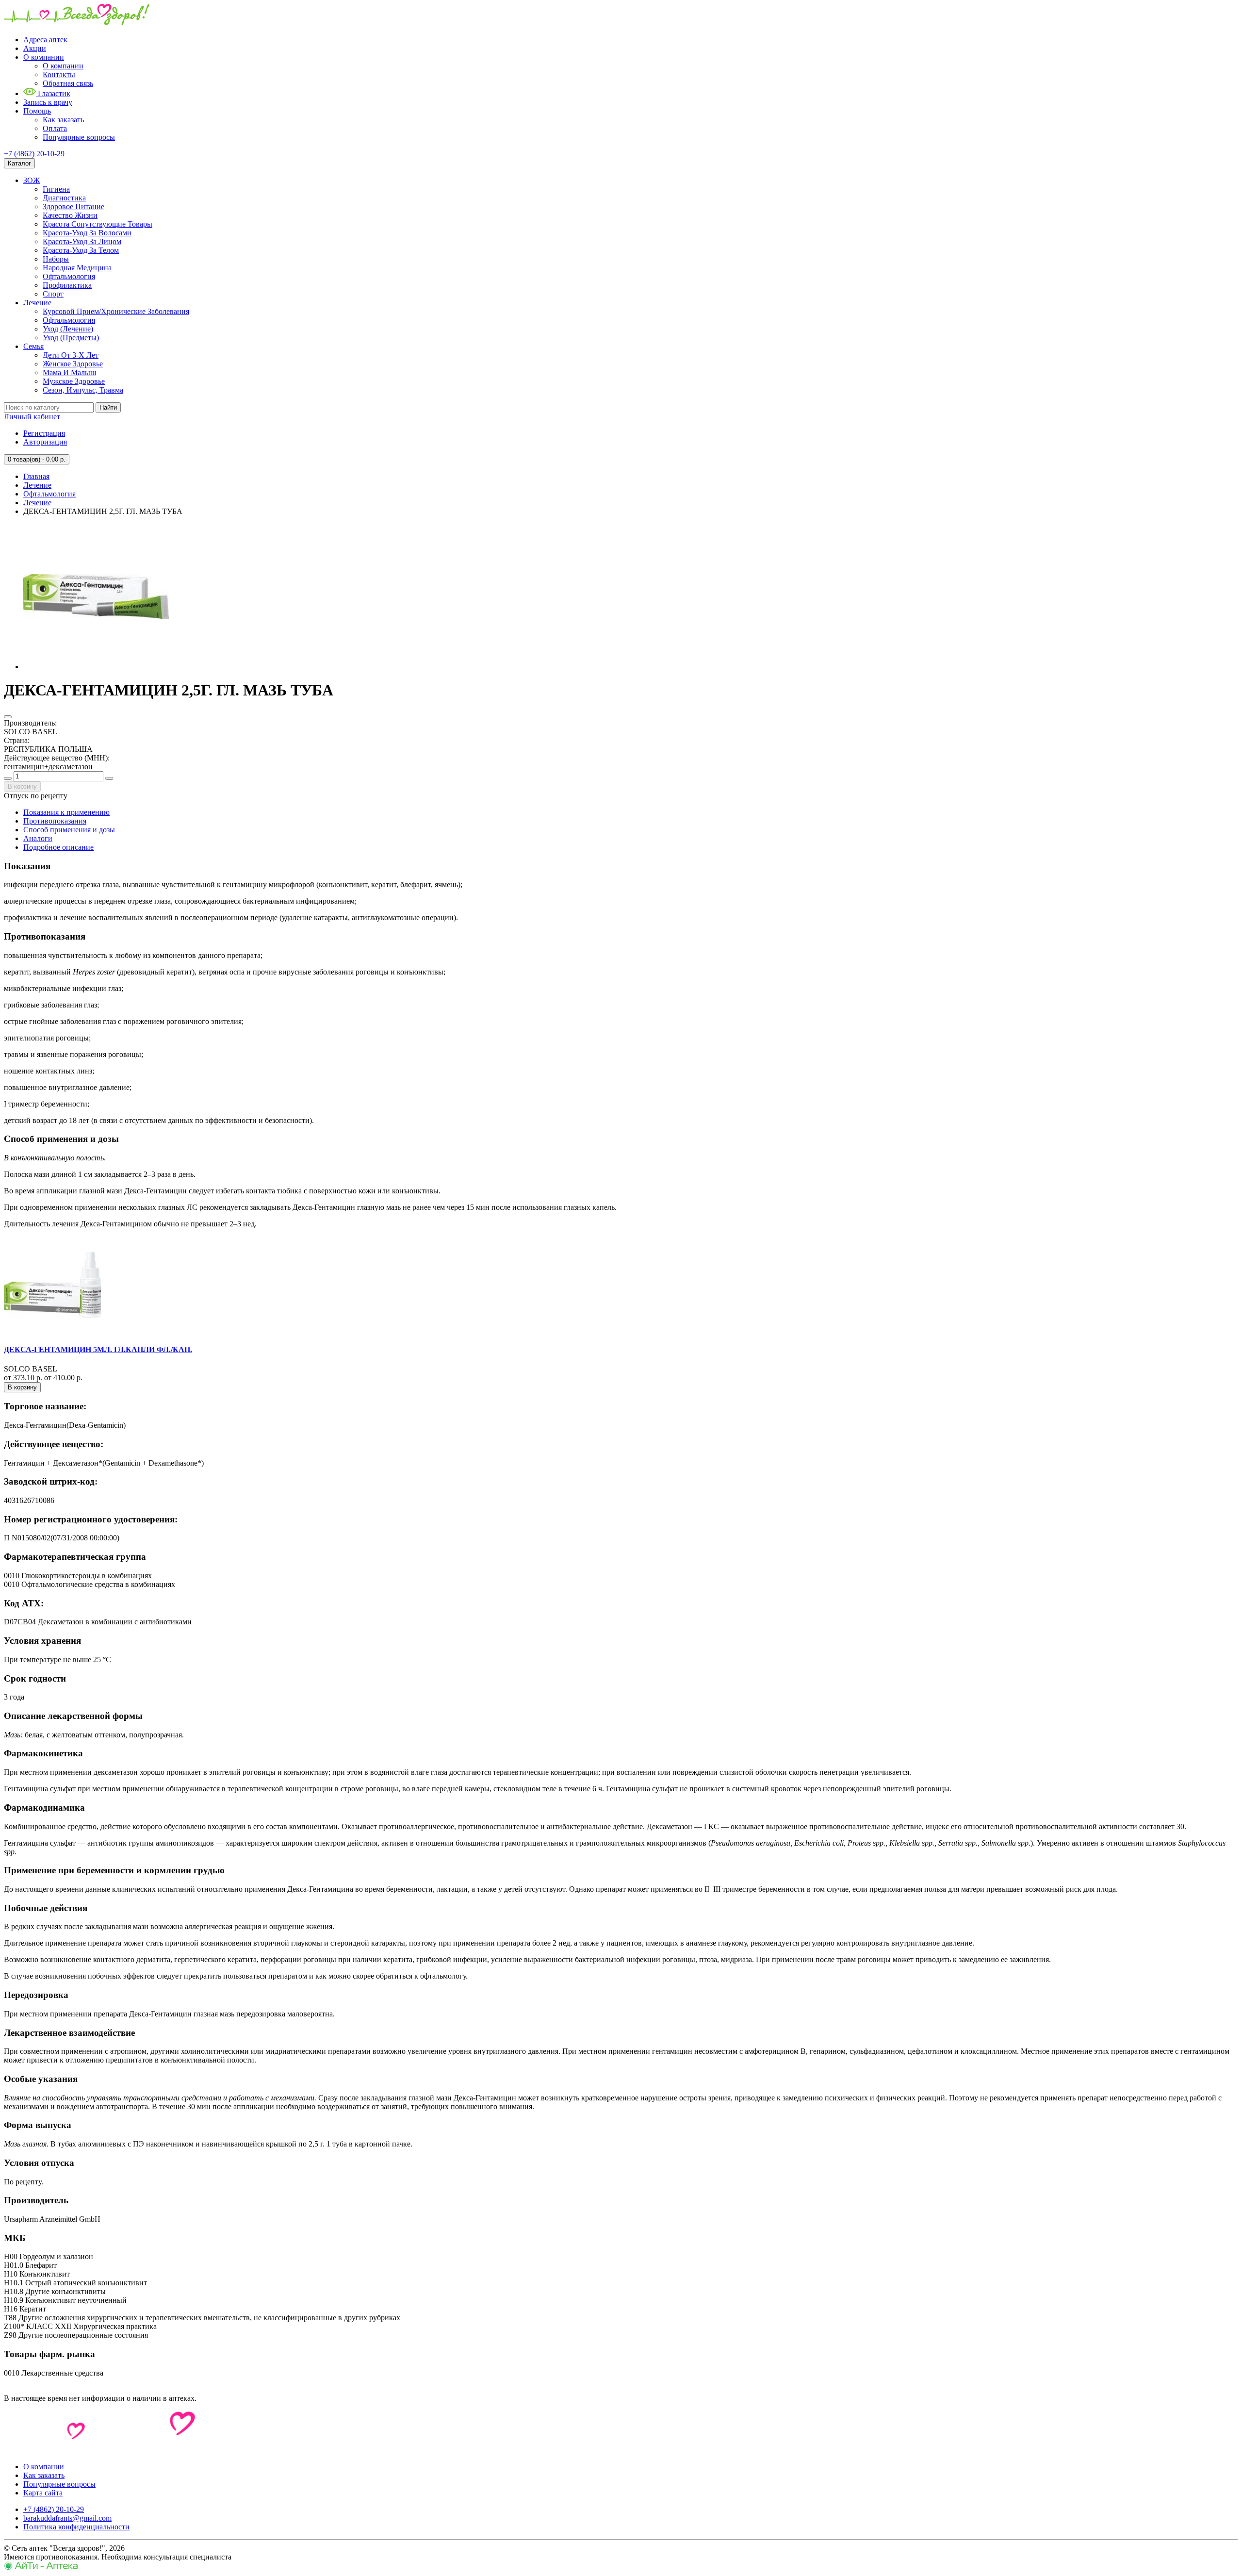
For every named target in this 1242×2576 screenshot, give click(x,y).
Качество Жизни (70, 215)
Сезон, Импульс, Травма (83, 390)
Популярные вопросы (79, 137)
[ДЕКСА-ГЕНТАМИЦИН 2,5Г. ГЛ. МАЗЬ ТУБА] (96, 667)
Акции (35, 48)
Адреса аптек (45, 40)
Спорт (53, 294)
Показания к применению (66, 812)
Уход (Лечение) (68, 329)
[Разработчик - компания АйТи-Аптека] (41, 2568)
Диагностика (64, 198)
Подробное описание (58, 847)
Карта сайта (43, 2493)
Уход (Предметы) (71, 338)
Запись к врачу (48, 102)
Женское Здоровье (73, 364)
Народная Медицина (77, 268)
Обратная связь (68, 83)
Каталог (19, 163)
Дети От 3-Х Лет (71, 355)
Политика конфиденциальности (76, 2527)
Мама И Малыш (69, 372)
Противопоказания (55, 821)
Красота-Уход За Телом (81, 250)
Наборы (56, 259)
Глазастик (53, 93)
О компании (44, 57)
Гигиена (56, 189)
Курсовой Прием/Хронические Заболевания (116, 311)
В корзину (22, 786)
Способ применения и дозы (69, 830)
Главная (36, 476)
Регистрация (44, 433)
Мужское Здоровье (74, 381)
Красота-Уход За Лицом (82, 241)
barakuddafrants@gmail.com (67, 2518)
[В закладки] (8, 717)
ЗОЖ (32, 180)
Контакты (59, 74)
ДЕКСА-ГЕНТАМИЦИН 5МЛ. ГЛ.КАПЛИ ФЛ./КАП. (98, 1349)
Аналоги (38, 838)
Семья (33, 346)
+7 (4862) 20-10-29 (34, 154)
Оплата (55, 128)
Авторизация (45, 442)
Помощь (37, 111)
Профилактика (67, 285)
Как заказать (63, 120)
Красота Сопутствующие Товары (98, 224)
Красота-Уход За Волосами (87, 233)
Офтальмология (69, 276)
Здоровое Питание (74, 206)
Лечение (37, 303)
